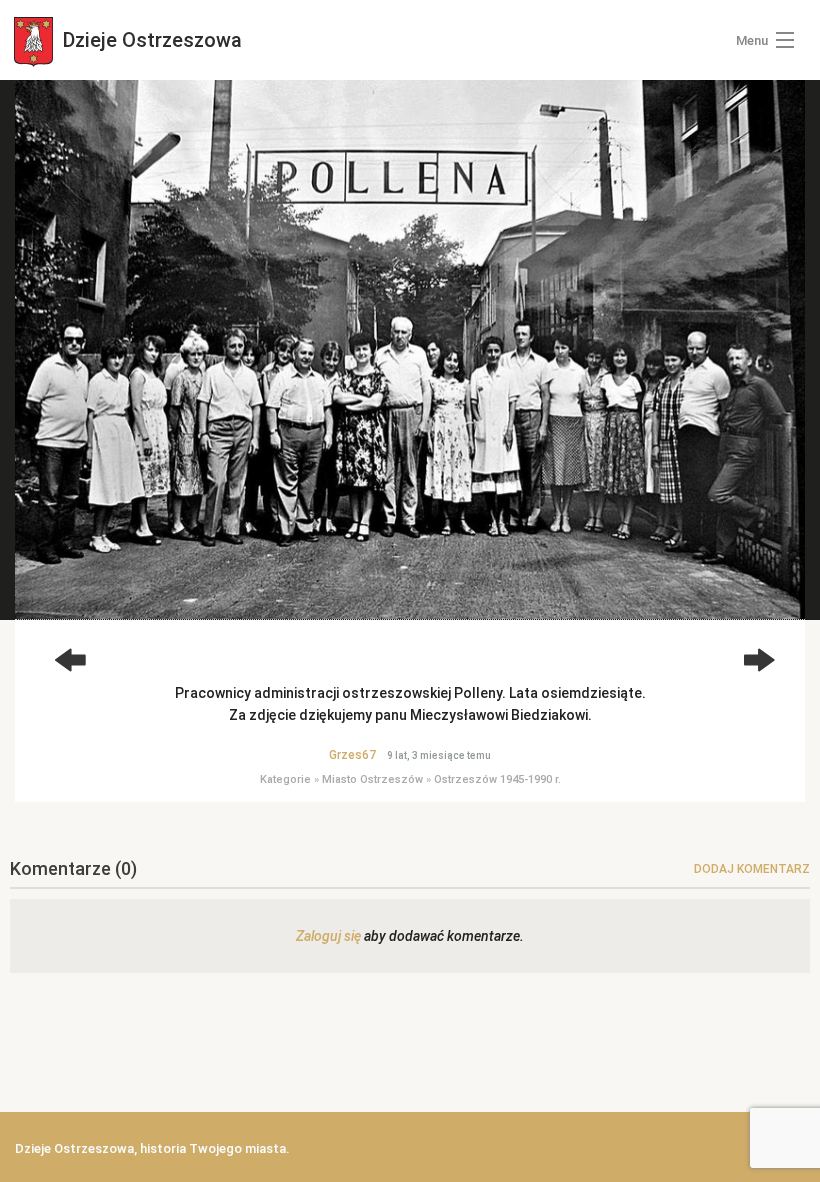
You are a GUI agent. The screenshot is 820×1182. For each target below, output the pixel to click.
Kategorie (285, 779)
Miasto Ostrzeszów (372, 779)
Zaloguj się (328, 936)
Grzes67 (352, 755)
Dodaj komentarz (752, 869)
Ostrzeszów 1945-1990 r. (497, 779)
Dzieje (150, 40)
